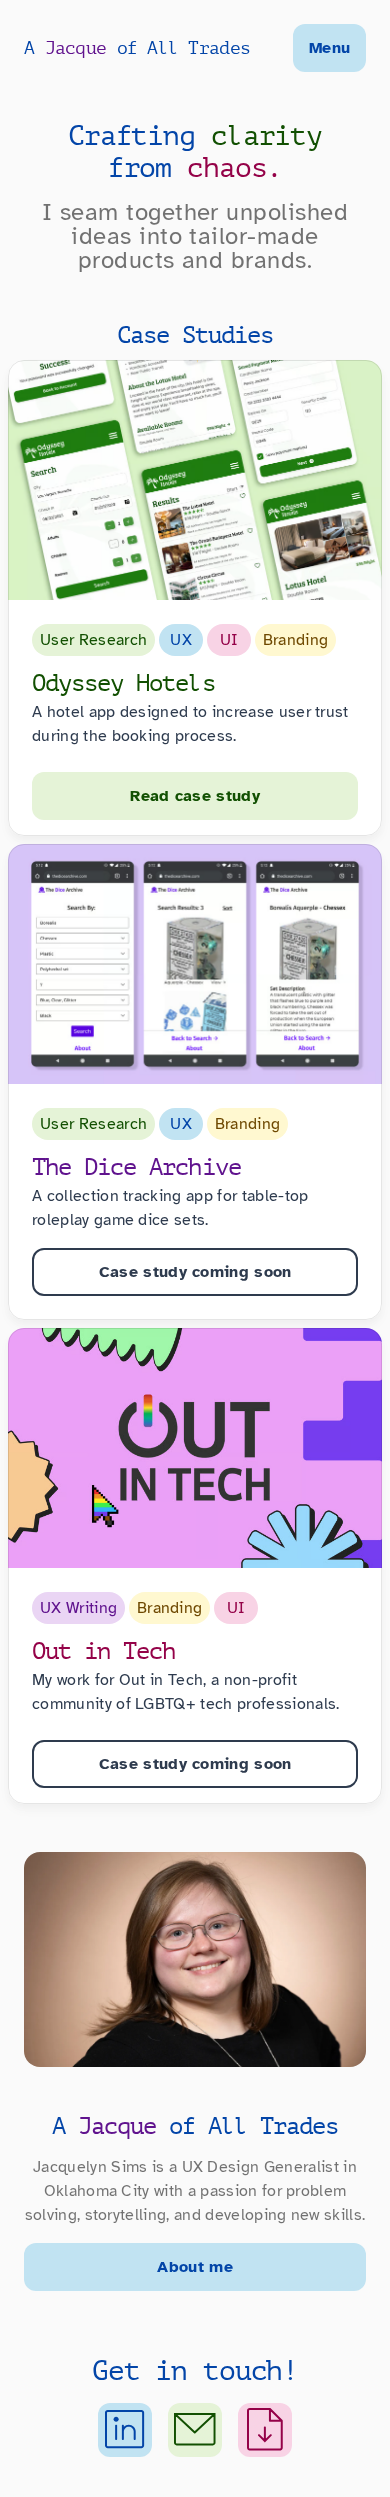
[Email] (195, 2430)
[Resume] (265, 2430)
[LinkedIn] (125, 2430)
